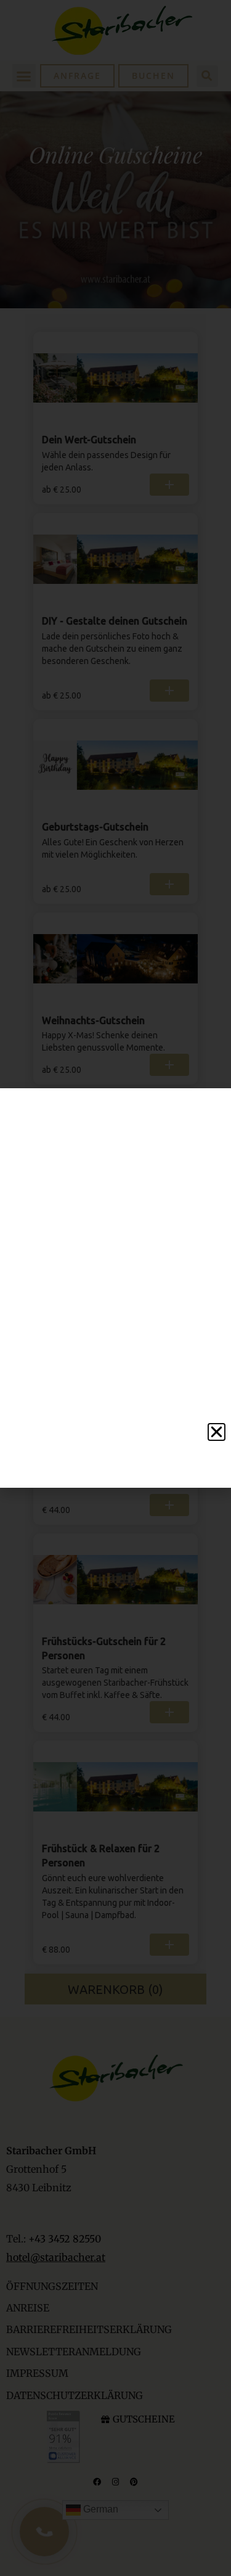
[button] (217, 1432)
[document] (115, 1288)
